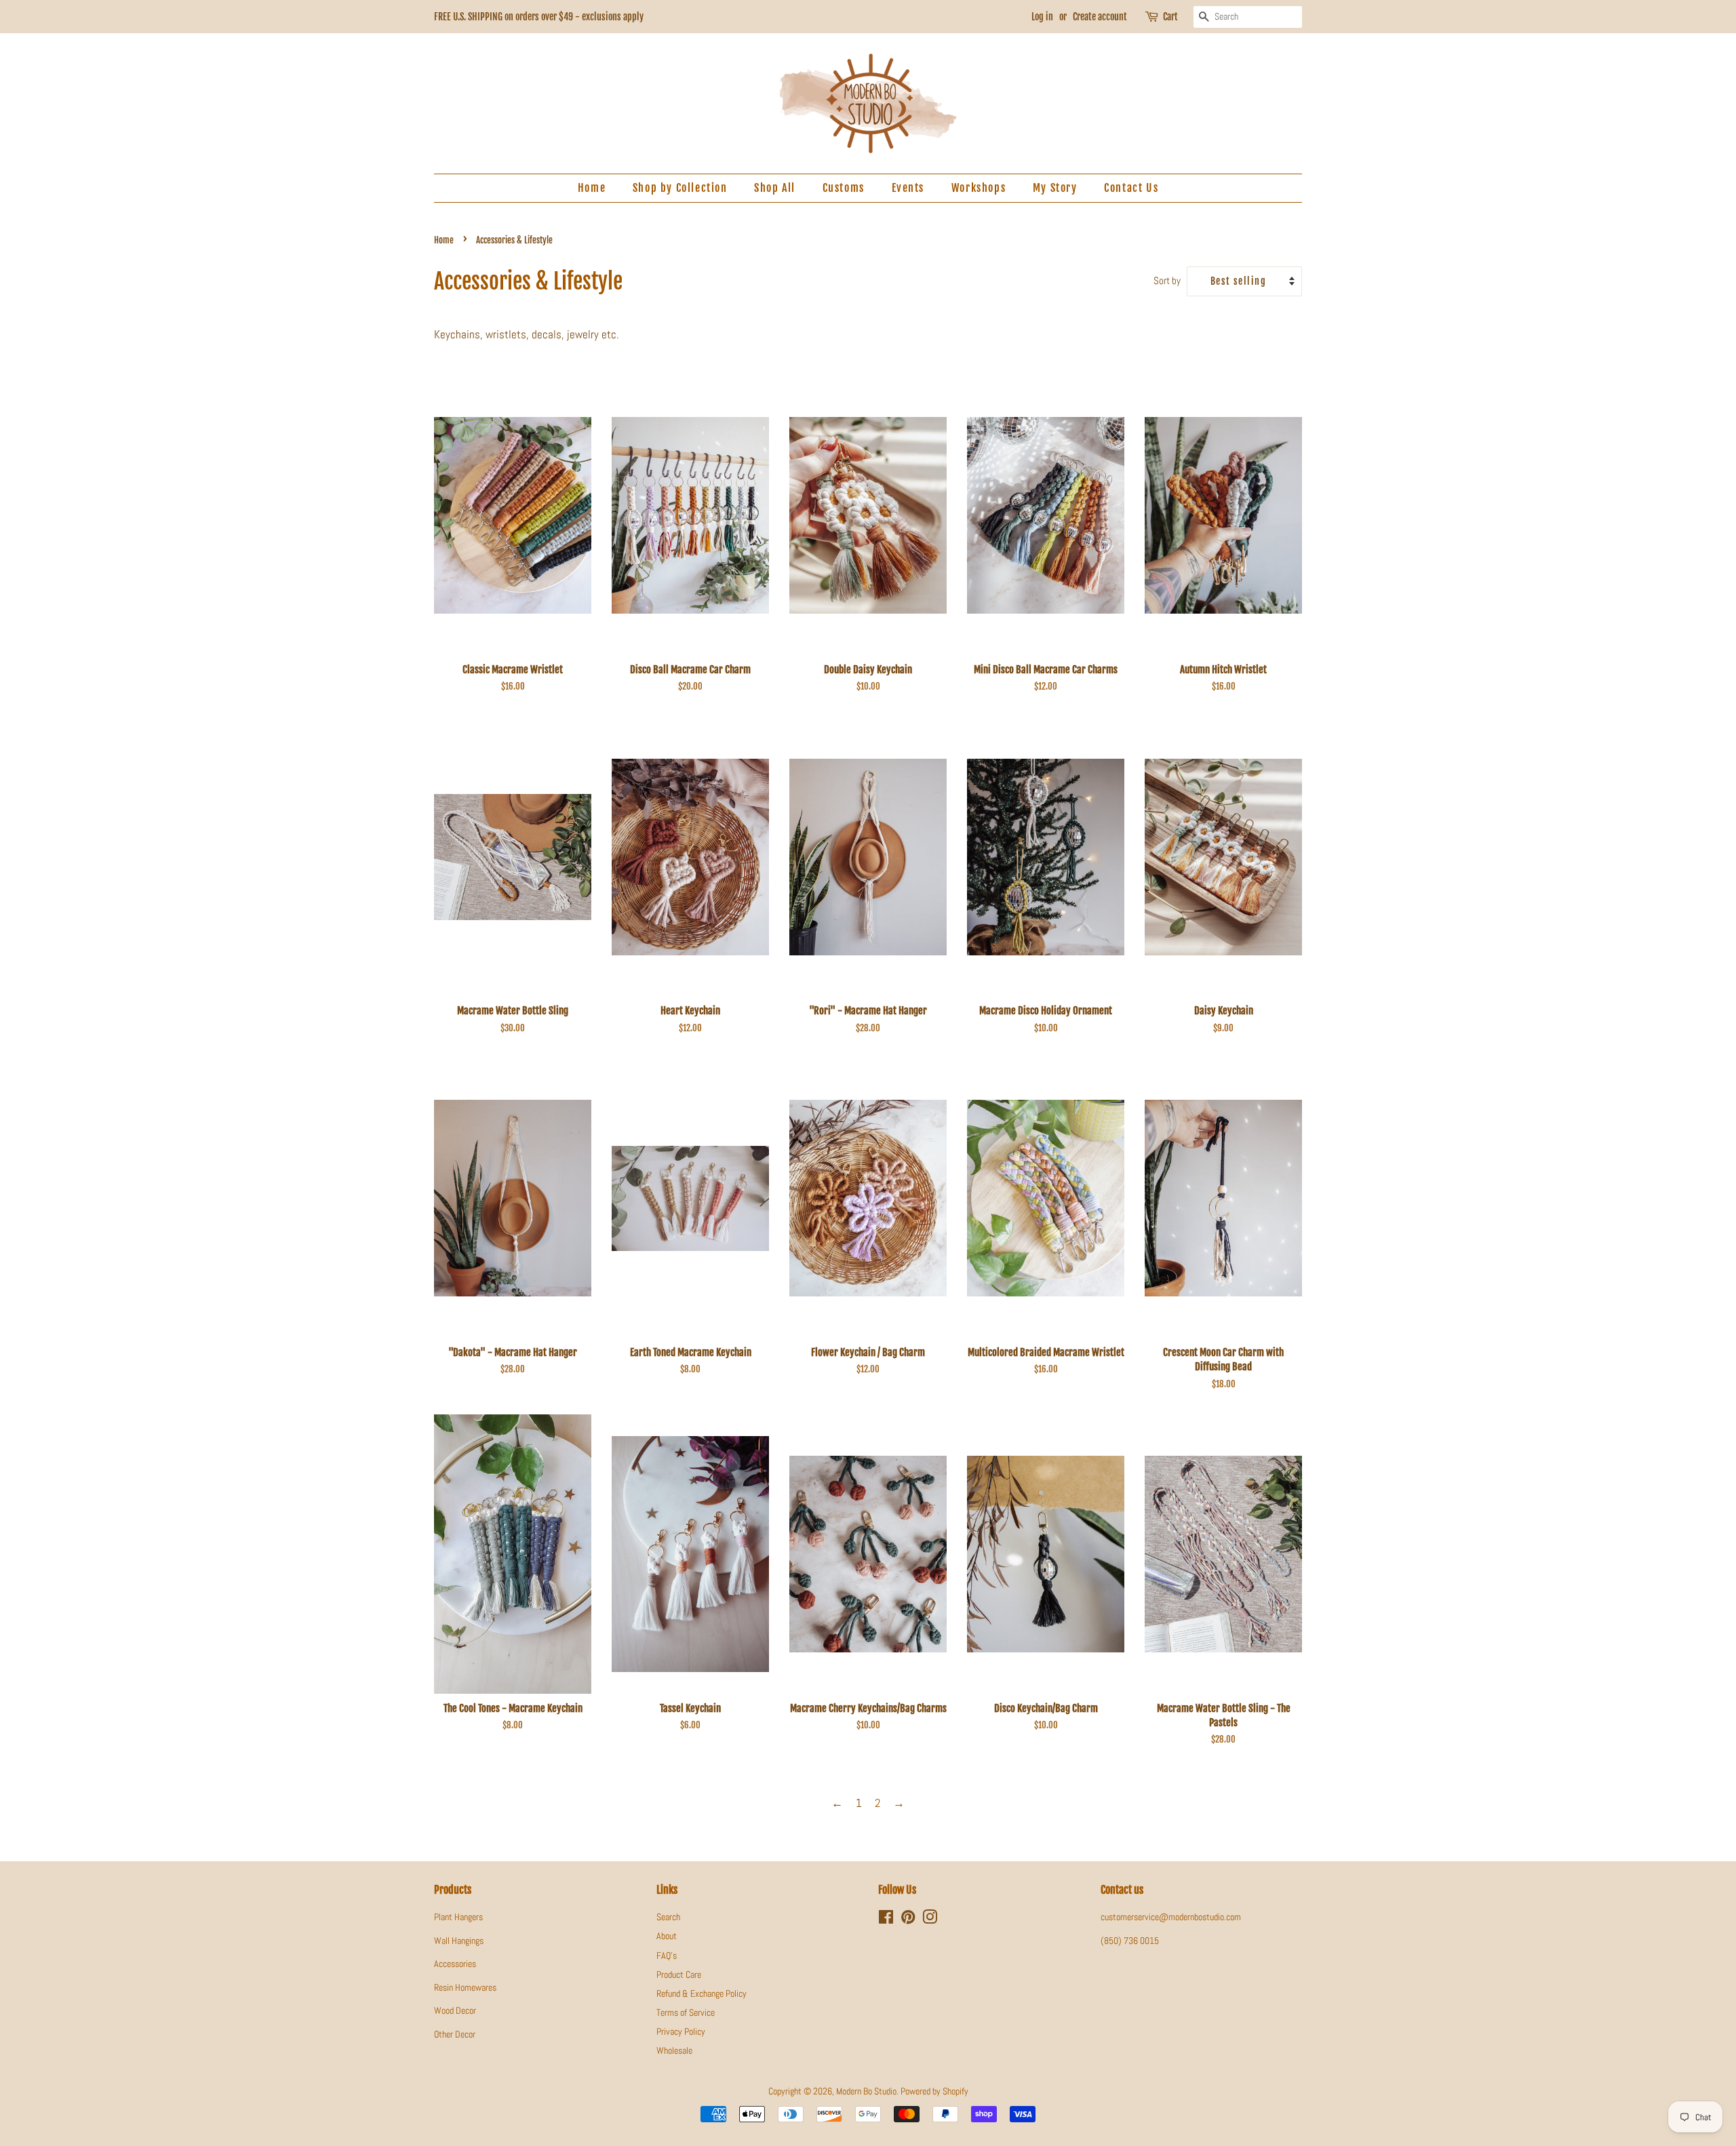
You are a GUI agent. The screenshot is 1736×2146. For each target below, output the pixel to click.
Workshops (979, 188)
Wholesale (674, 2050)
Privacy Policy (681, 2031)
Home (592, 188)
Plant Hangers (458, 1917)
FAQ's (667, 1955)
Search (668, 1917)
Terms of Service (686, 2012)
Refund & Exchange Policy (702, 1993)
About (667, 1936)
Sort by (1167, 281)
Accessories (455, 1964)
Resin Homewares (465, 1987)
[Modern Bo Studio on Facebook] (886, 1920)
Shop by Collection (680, 188)
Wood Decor (455, 2010)
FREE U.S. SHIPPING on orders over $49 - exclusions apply (539, 17)
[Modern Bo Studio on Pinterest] (908, 1920)
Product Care (679, 1974)
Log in (1042, 17)
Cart (1170, 17)
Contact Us (1131, 188)
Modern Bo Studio (866, 2091)
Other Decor (455, 2034)
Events (908, 188)
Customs (844, 188)
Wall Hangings (459, 1941)
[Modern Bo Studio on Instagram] (930, 1920)
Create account (1100, 17)
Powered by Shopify (934, 2091)
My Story (1055, 188)
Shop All (775, 188)
